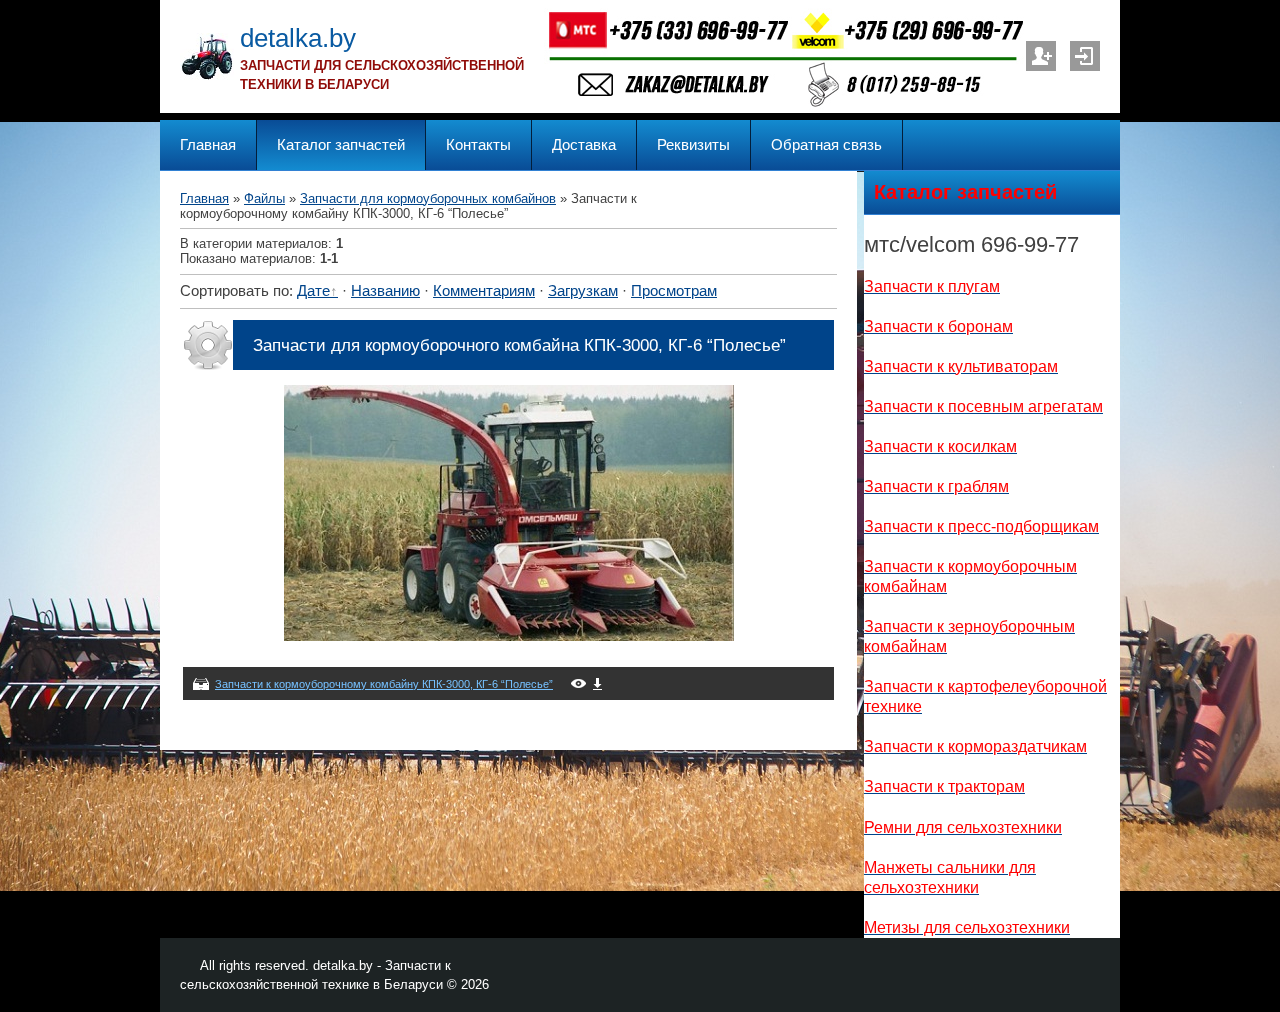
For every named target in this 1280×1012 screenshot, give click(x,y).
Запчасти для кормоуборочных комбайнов (428, 198)
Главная (204, 198)
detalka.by (298, 38)
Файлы (264, 198)
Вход (1085, 56)
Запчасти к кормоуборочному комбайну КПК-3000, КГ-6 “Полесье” (384, 684)
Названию (385, 291)
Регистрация (1041, 56)
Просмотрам (674, 291)
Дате (313, 291)
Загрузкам (583, 291)
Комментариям (484, 291)
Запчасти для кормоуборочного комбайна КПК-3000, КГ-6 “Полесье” (519, 345)
